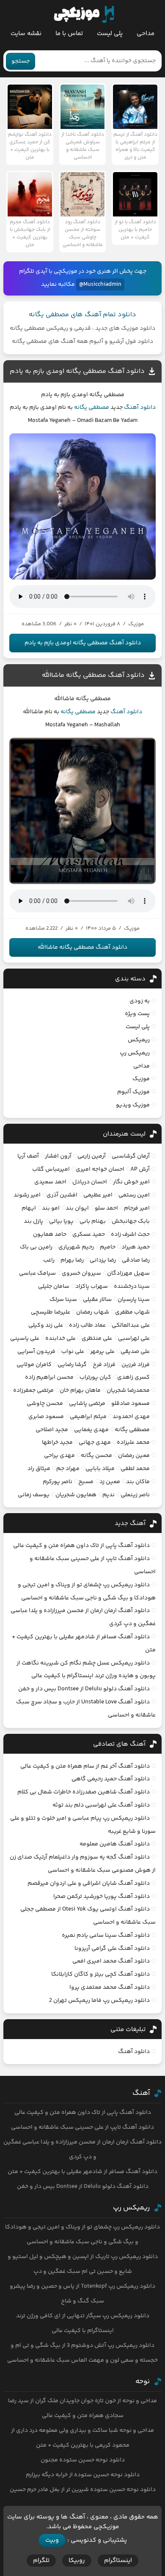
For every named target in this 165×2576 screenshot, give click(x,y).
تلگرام (41, 2561)
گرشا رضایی (72, 1365)
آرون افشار (58, 1156)
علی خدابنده (60, 1339)
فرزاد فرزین (136, 1365)
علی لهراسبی (134, 1339)
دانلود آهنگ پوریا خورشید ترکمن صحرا (102, 1897)
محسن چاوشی (45, 1404)
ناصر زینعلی (135, 1495)
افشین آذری (62, 1195)
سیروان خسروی (81, 1273)
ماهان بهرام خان (80, 1391)
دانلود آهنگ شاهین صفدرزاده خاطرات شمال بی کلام (84, 1792)
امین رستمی (134, 1195)
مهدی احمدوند (131, 1417)
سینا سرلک (63, 1300)
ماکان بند (138, 1482)
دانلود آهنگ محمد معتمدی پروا (110, 1987)
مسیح (86, 1482)
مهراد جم (68, 1469)
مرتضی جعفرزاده (33, 1391)
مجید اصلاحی (52, 1430)
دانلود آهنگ (140, 408)
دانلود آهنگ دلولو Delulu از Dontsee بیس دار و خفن (84, 1689)
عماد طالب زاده (87, 1325)
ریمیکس (139, 1040)
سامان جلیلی (54, 1287)
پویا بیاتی (61, 1221)
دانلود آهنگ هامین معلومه (115, 1844)
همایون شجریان (76, 1495)
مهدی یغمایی (91, 1430)
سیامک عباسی (37, 1273)
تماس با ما (69, 34)
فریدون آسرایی (36, 1352)
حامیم (108, 1247)
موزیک (141, 1079)
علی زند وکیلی (46, 1325)
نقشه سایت (26, 34)
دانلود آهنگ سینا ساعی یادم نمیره (106, 1935)
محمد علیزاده (133, 1443)
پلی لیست (110, 34)
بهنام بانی (93, 1221)
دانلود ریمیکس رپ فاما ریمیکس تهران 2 (99, 2001)
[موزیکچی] (84, 14)
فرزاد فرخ (104, 1365)
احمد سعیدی (50, 1182)
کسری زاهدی (133, 1377)
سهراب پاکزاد (92, 1287)
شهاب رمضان (93, 1312)
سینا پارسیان (134, 1300)
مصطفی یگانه (92, 408)
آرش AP (140, 1169)
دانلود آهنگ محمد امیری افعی (111, 1961)
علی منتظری (97, 1339)
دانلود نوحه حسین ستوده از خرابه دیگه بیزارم (83, 2475)
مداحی (146, 34)
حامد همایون (50, 1235)
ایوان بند (77, 1208)
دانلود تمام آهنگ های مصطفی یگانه (82, 315)
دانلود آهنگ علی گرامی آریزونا (112, 1949)
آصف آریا (28, 1156)
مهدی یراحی (59, 1456)
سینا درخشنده (132, 1287)
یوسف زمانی (34, 1495)
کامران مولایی (34, 1365)
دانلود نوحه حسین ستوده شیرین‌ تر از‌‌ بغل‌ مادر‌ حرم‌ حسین (83, 2490)
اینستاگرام (118, 2561)
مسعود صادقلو (131, 1404)
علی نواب (73, 1352)
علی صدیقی (135, 1352)
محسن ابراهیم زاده (49, 1377)
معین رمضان (134, 1456)
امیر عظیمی (98, 1195)
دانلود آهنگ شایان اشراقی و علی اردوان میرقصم (89, 1883)
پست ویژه (137, 1014)
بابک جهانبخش (131, 1221)
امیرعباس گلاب (51, 1169)
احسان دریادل (90, 1182)
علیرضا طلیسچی (51, 1312)
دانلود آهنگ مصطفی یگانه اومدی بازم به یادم (77, 371)
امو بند (51, 1208)
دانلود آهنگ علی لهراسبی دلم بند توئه (101, 1805)
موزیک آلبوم (133, 1092)
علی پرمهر (102, 1352)
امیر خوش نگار (131, 1182)
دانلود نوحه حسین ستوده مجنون (83, 2460)
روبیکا (77, 2561)
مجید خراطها (57, 1443)
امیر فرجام (137, 1208)
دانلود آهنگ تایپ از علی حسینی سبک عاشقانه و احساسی (82, 2127)
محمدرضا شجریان (128, 1391)
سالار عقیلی (97, 1300)
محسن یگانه (96, 1456)
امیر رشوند (27, 1195)
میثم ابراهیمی (88, 1417)
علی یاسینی (25, 1339)
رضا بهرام (72, 1260)
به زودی (140, 1001)
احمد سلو (106, 1208)
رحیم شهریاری (76, 1247)
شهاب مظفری (132, 1312)
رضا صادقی (136, 1260)
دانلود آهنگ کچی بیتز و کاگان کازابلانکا (100, 1974)
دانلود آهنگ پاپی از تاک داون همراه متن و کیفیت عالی (81, 1546)
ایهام (29, 1208)
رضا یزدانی (103, 1260)
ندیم (109, 1495)
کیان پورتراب (95, 1377)
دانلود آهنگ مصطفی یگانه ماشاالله (93, 675)
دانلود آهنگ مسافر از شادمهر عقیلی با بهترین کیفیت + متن (82, 2172)
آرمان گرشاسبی (131, 1156)
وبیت (52, 2540)
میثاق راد (39, 1469)
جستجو (21, 61)
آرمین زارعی (92, 1156)
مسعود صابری (46, 1417)
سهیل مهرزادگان (128, 1273)
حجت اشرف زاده (130, 1235)
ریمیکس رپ (135, 1053)
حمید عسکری (89, 1235)
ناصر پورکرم (58, 1482)
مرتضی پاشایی (87, 1404)
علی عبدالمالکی (131, 1325)
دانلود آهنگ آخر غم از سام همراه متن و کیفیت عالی (85, 1766)
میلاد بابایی (100, 1469)
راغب (49, 1260)
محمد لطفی (135, 1469)
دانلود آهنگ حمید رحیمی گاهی (111, 1779)
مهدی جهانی (95, 1443)
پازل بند (33, 1221)
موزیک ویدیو (133, 1105)
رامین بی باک (36, 1247)
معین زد (110, 1482)
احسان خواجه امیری (100, 1169)
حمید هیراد (136, 1247)
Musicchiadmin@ (100, 285)
